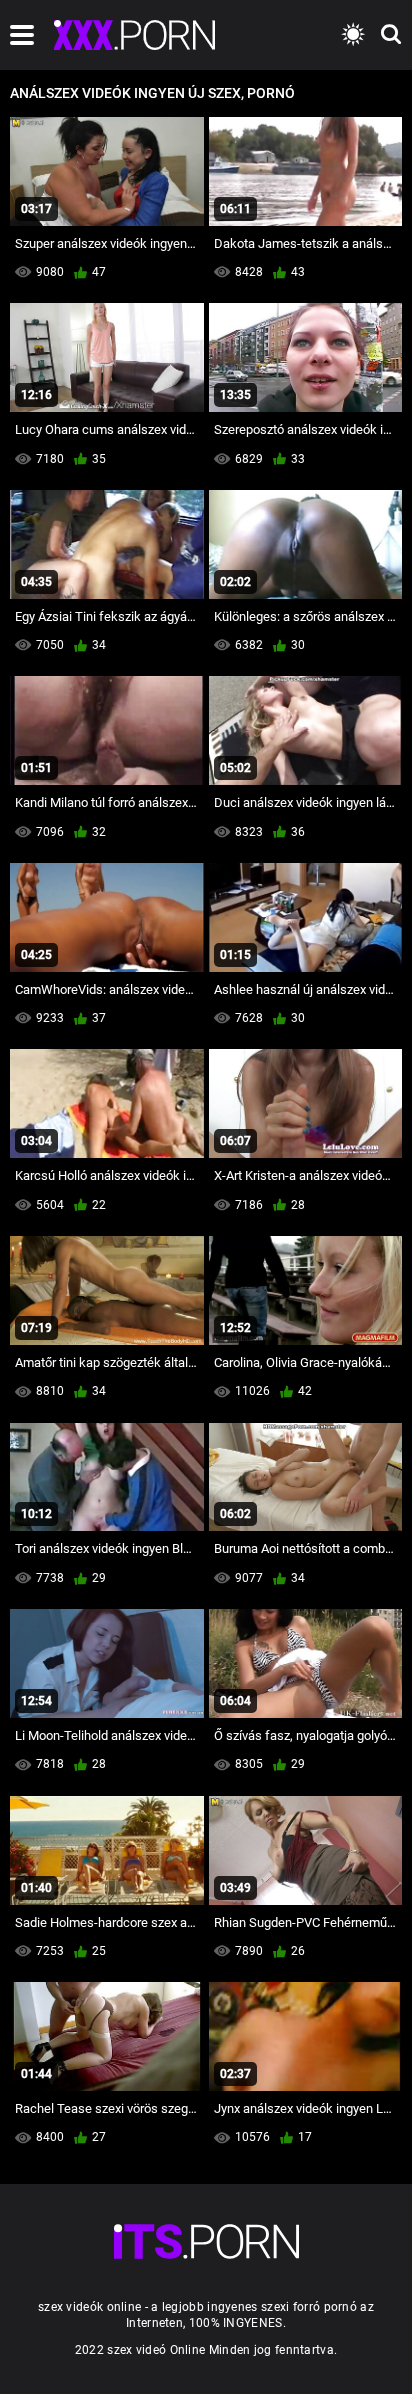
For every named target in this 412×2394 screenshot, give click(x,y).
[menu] (22, 35)
